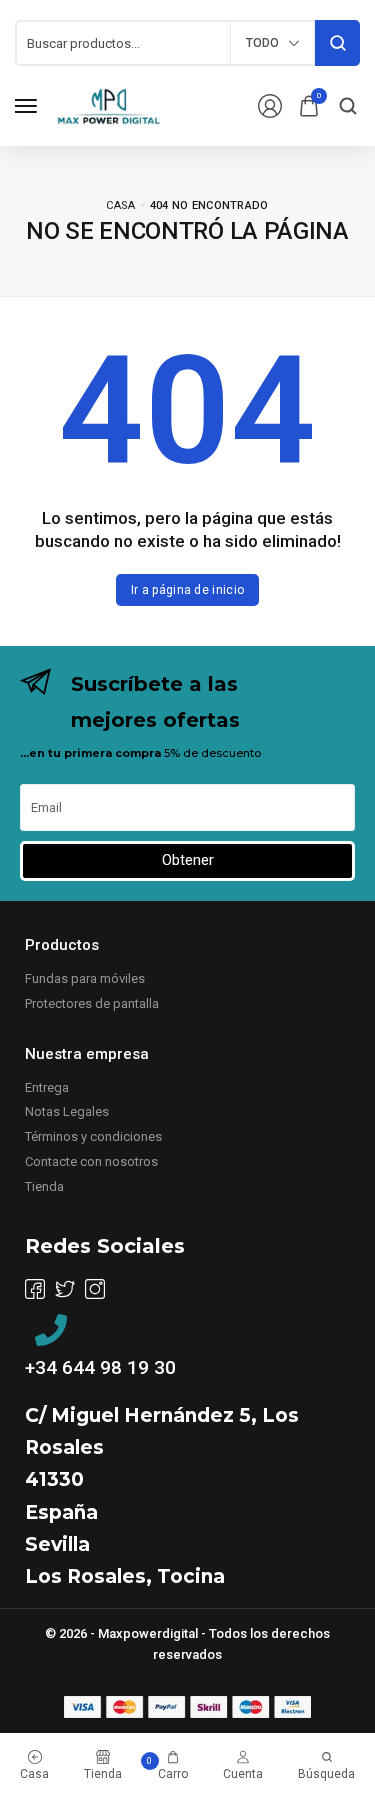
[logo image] (109, 104)
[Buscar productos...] (337, 43)
